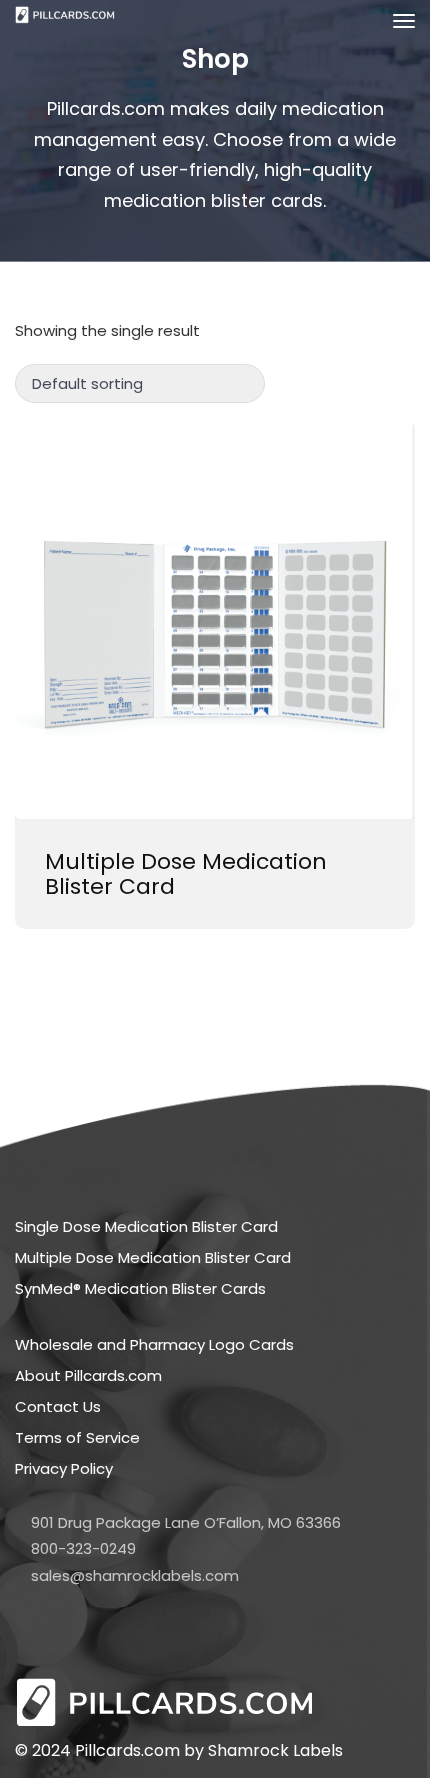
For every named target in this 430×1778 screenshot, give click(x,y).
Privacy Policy (64, 1468)
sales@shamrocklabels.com (135, 1575)
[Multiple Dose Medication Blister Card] (215, 619)
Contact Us (58, 1406)
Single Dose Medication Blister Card (146, 1226)
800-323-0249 (83, 1548)
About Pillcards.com (88, 1375)
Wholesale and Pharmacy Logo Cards (154, 1344)
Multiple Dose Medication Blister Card (186, 874)
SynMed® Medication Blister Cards (140, 1288)
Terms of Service (77, 1437)
